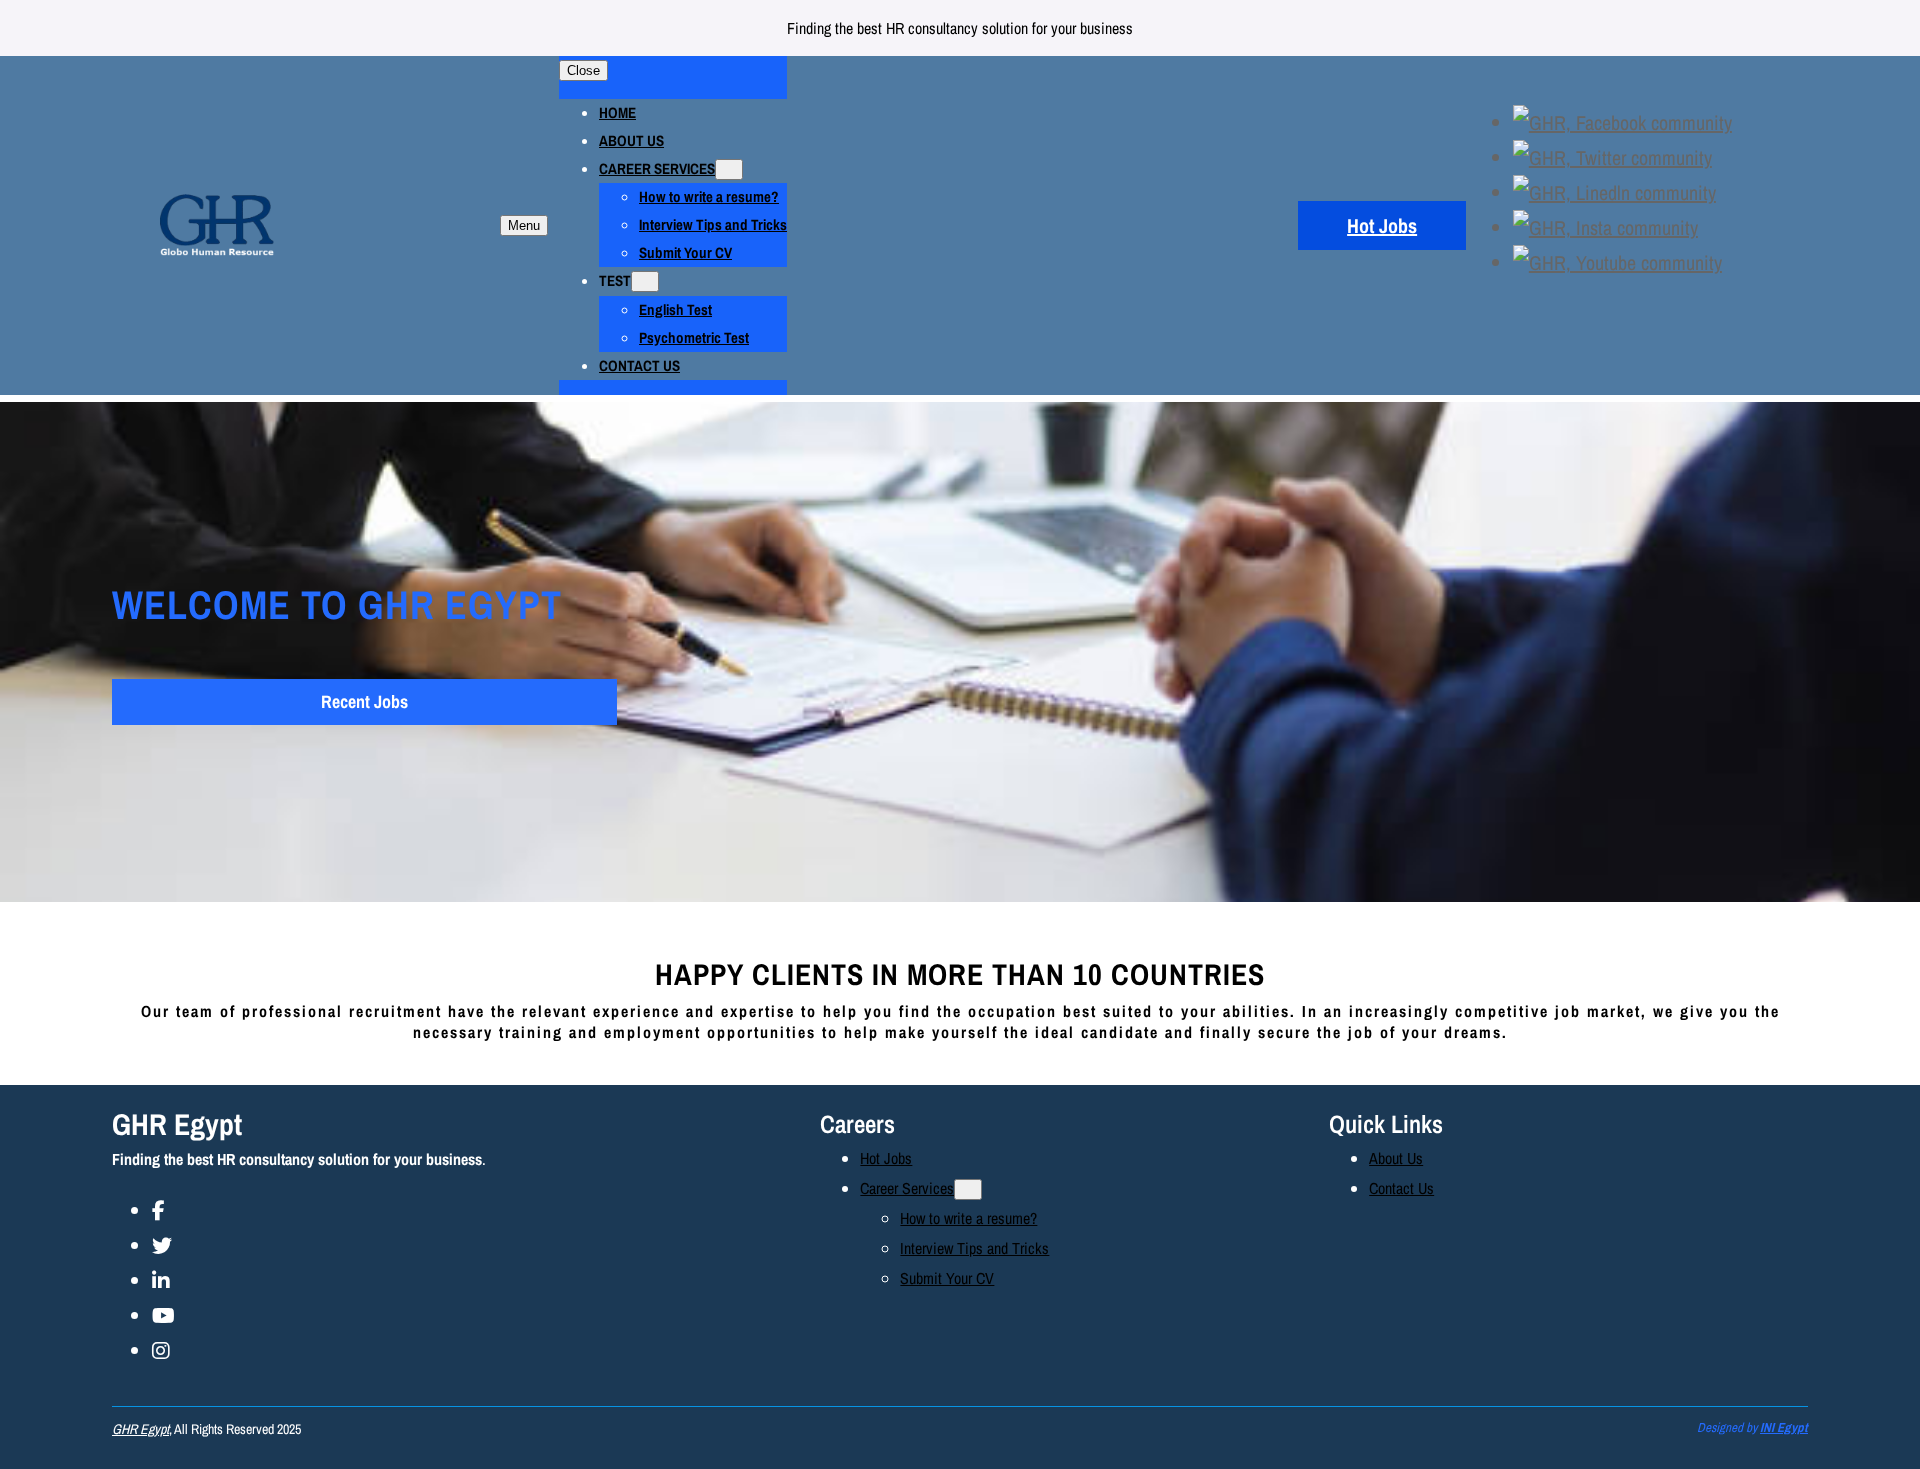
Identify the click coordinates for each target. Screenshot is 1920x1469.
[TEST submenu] (645, 281)
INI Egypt (1784, 1427)
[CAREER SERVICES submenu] (729, 169)
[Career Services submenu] (968, 1189)
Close (583, 70)
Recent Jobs (364, 701)
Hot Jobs (1382, 225)
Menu (524, 225)
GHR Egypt (177, 1124)
